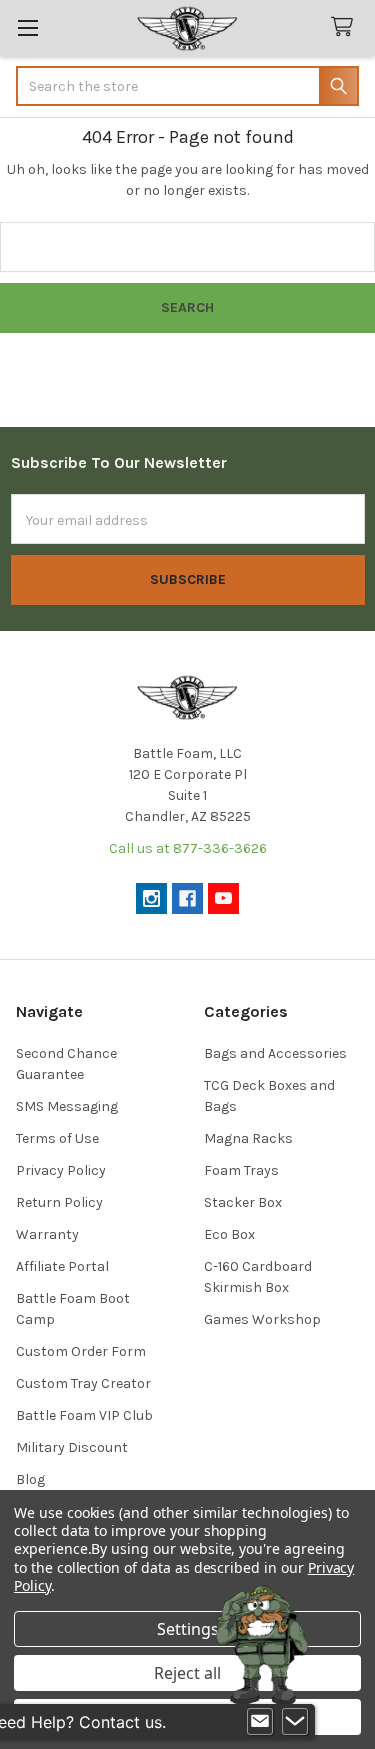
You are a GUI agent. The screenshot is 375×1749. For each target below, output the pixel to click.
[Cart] (346, 27)
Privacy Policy (61, 1170)
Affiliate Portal (62, 1266)
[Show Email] (260, 1722)
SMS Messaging (67, 1106)
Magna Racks (248, 1138)
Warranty (47, 1234)
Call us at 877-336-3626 (188, 848)
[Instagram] (151, 898)
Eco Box (229, 1234)
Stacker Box (243, 1202)
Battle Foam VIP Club (84, 1415)
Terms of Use (57, 1138)
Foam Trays (241, 1170)
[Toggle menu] (27, 27)
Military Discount (72, 1447)
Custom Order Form (81, 1351)
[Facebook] (187, 898)
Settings (188, 1629)
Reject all (187, 1673)
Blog (30, 1479)
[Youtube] (223, 898)
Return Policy (59, 1202)
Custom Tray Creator (83, 1383)
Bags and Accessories (275, 1053)
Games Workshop (262, 1319)
